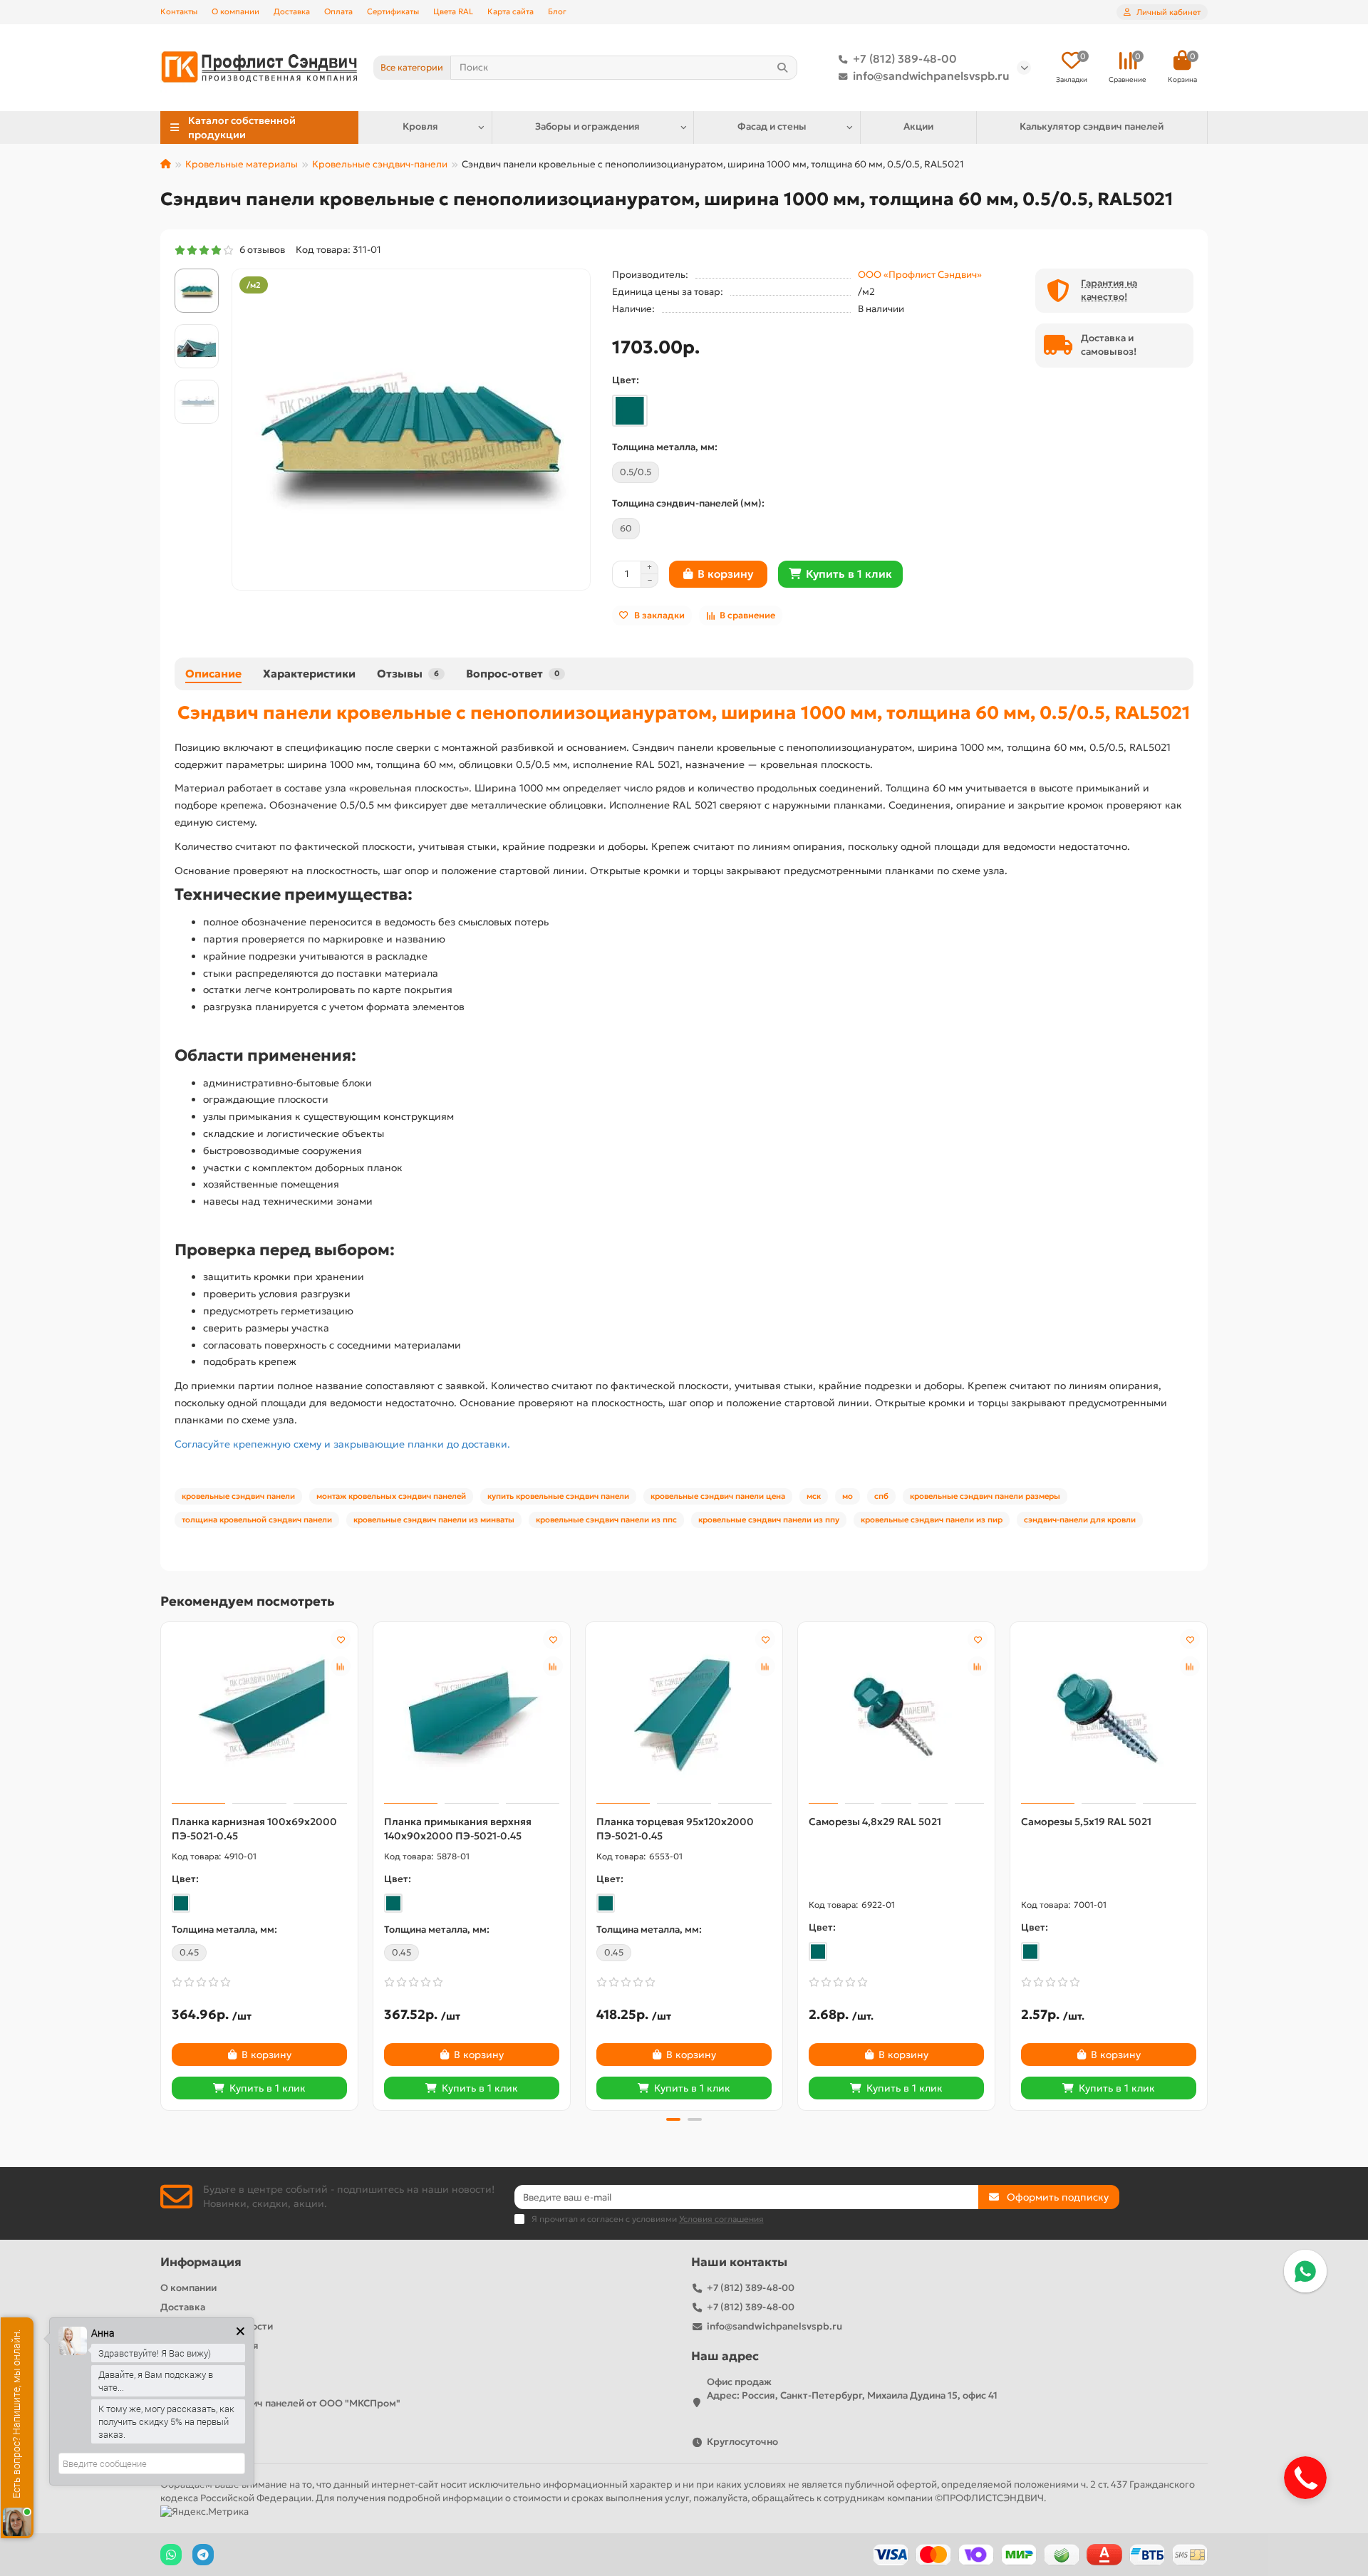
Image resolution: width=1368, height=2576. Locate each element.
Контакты (179, 11)
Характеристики (309, 674)
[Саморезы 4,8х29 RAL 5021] (896, 1715)
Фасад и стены (772, 126)
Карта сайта (511, 11)
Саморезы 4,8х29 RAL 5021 (875, 1822)
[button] (162, 1864)
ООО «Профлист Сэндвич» (920, 275)
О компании (235, 11)
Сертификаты (393, 11)
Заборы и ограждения (587, 126)
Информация (201, 2262)
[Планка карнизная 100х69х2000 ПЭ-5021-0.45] (259, 1715)
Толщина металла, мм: (665, 447)
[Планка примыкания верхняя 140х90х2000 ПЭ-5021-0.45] (472, 1715)
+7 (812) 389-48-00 (905, 59)
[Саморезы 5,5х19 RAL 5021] (1109, 1715)
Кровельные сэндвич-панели (380, 164)
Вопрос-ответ (513, 674)
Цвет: (626, 380)
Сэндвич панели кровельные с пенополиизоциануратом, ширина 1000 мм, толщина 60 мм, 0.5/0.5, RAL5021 (684, 712)
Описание (213, 674)
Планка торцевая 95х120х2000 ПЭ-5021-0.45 (675, 1829)
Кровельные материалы (242, 164)
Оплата (338, 11)
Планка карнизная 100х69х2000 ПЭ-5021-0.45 (254, 1829)
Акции (918, 126)
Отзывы (408, 674)
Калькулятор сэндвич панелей (1092, 126)
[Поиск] (782, 68)
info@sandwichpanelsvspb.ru (931, 76)
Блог (557, 11)
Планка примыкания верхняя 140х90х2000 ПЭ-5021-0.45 (458, 1829)
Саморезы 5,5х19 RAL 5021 (1086, 1822)
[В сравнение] (341, 1666)
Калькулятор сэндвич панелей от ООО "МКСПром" (280, 2403)
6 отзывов (260, 250)
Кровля (420, 126)
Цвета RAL (453, 11)
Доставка (292, 11)
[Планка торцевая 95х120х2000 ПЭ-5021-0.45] (684, 1715)
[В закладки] (341, 1639)
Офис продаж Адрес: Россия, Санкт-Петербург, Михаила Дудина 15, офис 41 (852, 2389)
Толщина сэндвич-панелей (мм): (688, 503)
